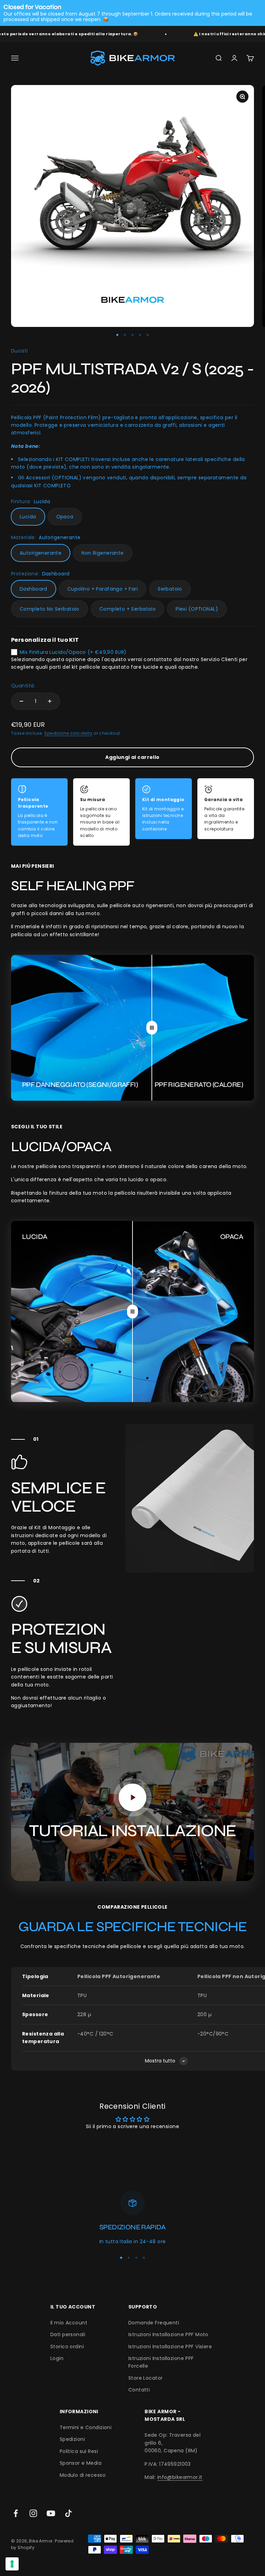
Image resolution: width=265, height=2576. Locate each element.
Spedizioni (72, 2439)
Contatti (139, 2390)
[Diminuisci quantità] (21, 701)
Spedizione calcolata (68, 733)
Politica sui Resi (79, 2451)
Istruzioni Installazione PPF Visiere (170, 2347)
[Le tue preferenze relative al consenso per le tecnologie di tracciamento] (12, 2564)
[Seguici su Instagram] (33, 2513)
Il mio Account (69, 2323)
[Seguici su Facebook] (16, 2513)
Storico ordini (67, 2347)
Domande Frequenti (154, 2323)
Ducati (19, 351)
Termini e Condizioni (86, 2427)
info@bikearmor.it (180, 2477)
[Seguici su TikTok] (68, 2513)
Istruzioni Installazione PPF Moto (168, 2334)
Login (57, 2358)
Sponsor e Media (81, 2463)
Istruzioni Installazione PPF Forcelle (161, 2362)
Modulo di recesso (83, 2475)
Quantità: (23, 686)
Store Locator (145, 2378)
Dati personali (68, 2334)
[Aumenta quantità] (50, 701)
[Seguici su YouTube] (51, 2513)
